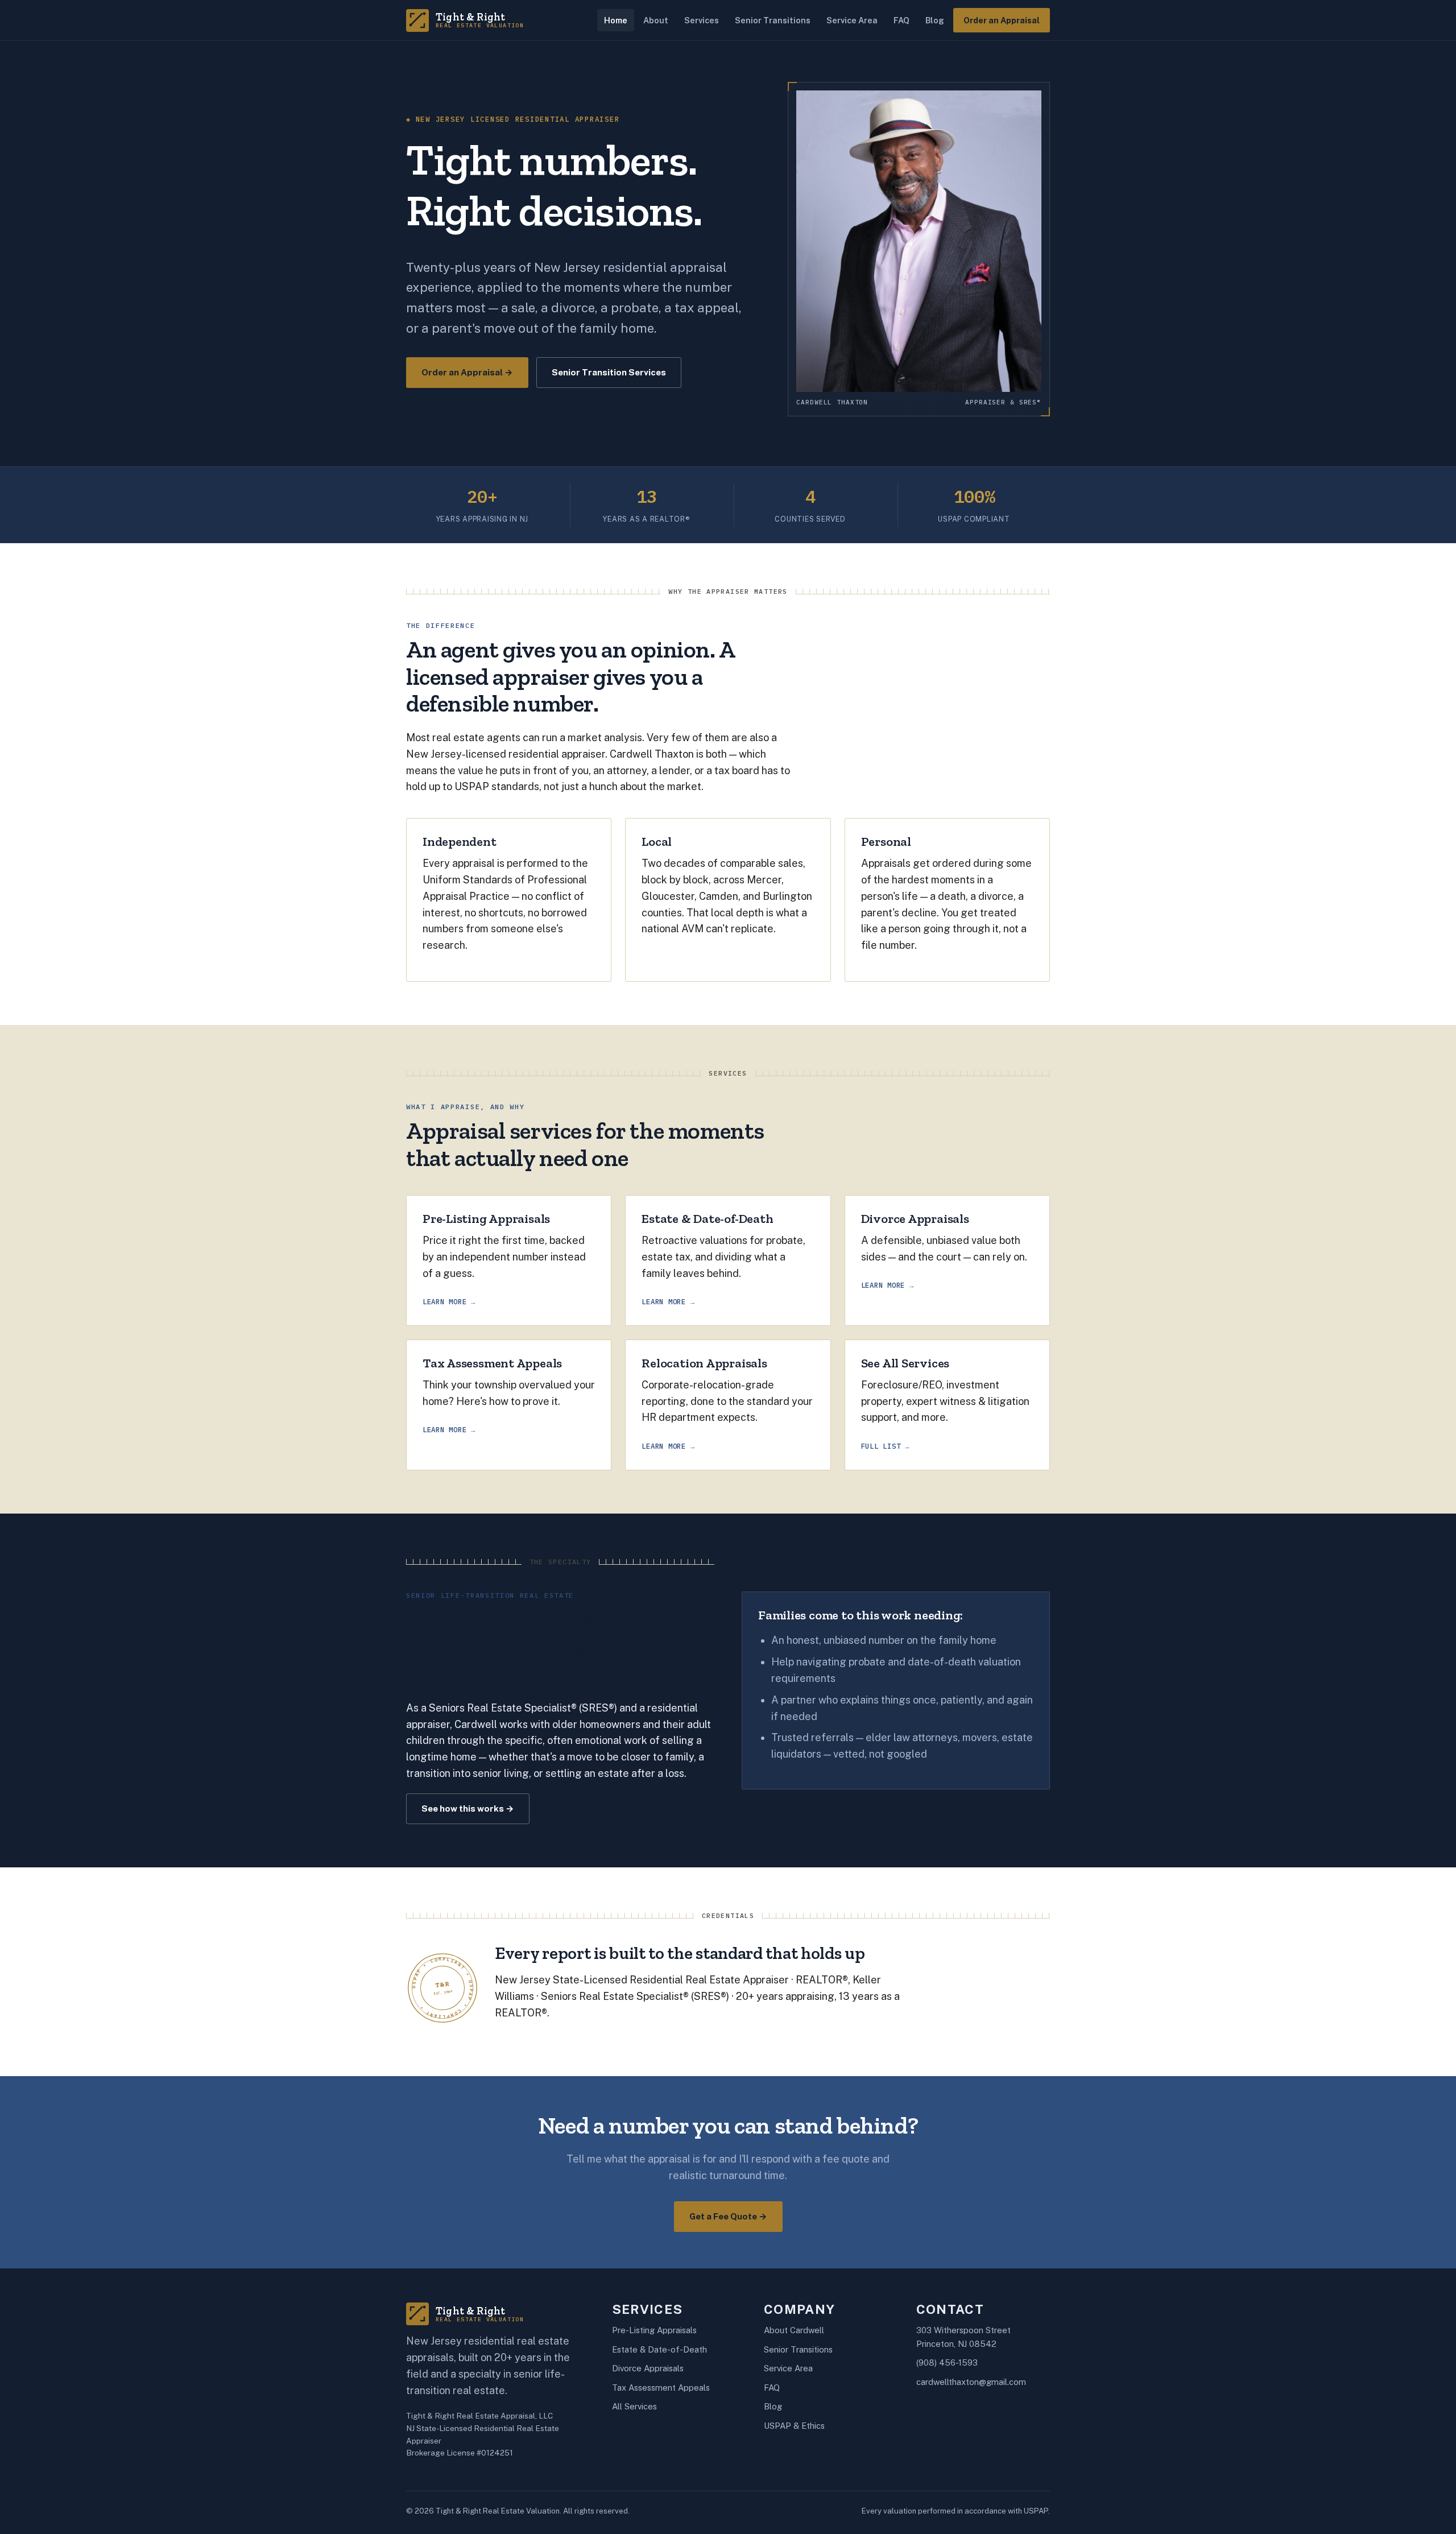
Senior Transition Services (609, 372)
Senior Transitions (773, 20)
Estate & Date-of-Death (659, 2349)
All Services (634, 2406)
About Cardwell (794, 2330)
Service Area (852, 20)
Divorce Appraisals (648, 2368)
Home (616, 20)
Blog (935, 20)
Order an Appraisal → (467, 372)
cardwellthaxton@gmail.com (971, 2382)
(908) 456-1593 (947, 2363)
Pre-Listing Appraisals (654, 2330)
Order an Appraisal (1002, 20)
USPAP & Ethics (794, 2426)
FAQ (901, 20)
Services (702, 20)
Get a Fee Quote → (728, 2216)
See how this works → (468, 1808)
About (656, 20)
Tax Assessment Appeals (661, 2388)
